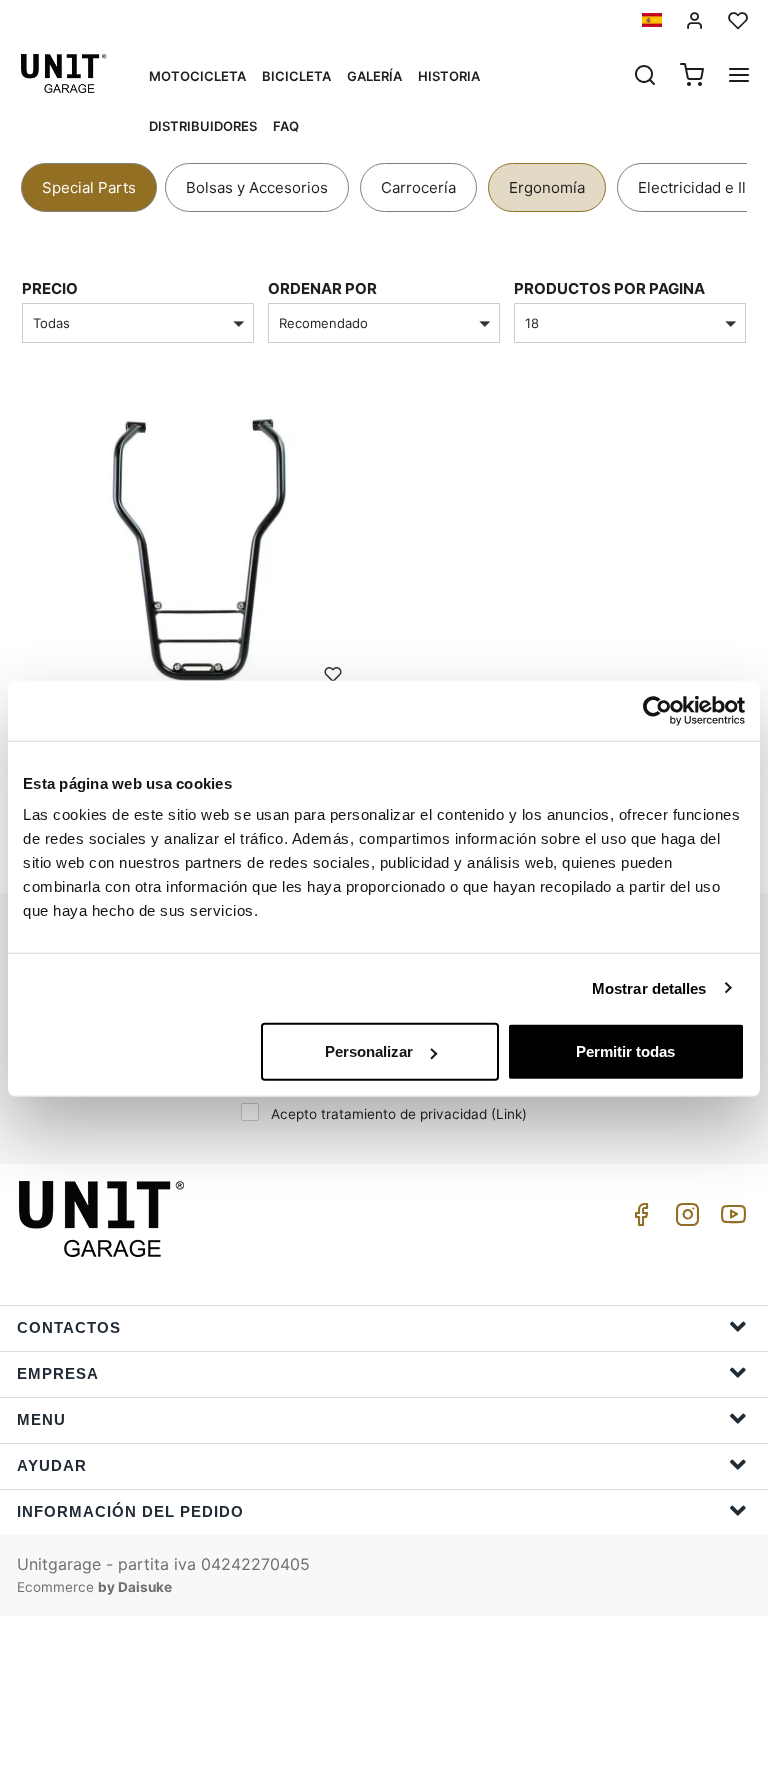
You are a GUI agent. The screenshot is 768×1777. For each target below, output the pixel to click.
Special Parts (89, 187)
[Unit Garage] (104, 1219)
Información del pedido (130, 1511)
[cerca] (645, 77)
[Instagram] (684, 1219)
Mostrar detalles (649, 987)
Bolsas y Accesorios (257, 187)
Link (509, 1114)
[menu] (739, 77)
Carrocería (418, 187)
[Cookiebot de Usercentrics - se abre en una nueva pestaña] (657, 710)
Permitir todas (625, 1051)
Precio (50, 288)
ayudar (52, 1465)
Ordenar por (322, 288)
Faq (286, 126)
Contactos (69, 1327)
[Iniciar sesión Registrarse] (695, 20)
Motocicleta (197, 76)
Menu (41, 1419)
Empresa (58, 1373)
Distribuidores (203, 126)
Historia (449, 76)
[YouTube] (730, 1219)
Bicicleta (296, 76)
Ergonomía (547, 187)
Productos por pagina (609, 288)
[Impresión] (333, 673)
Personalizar (369, 1051)
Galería (374, 76)
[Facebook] (638, 1219)
